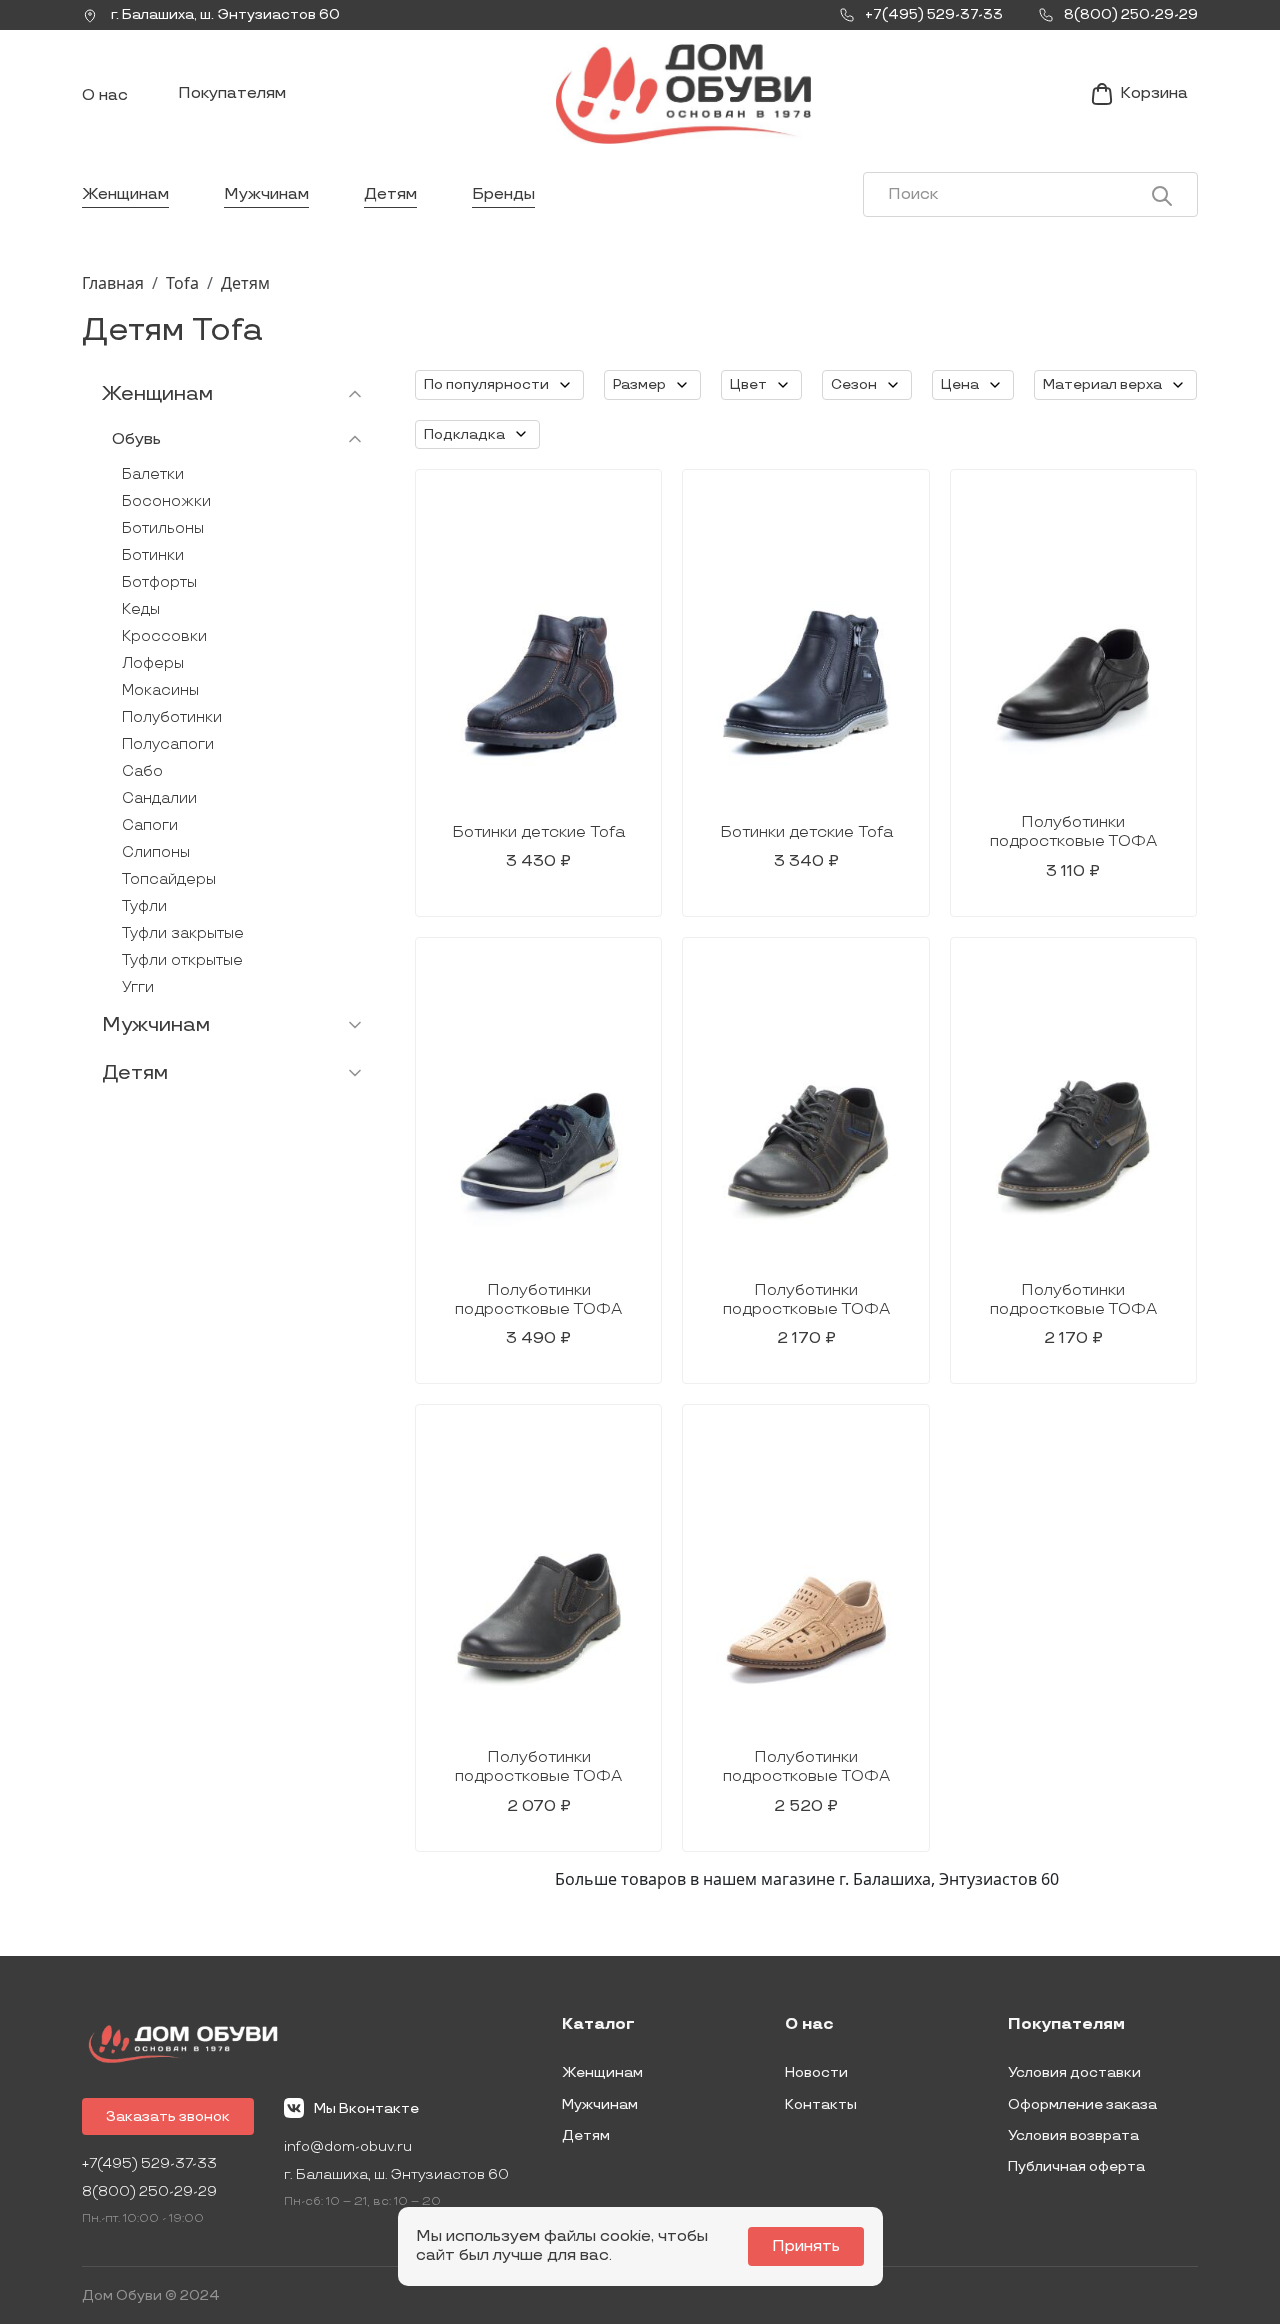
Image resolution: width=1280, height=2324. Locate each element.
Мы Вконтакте (366, 2108)
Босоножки (166, 501)
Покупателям (232, 93)
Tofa (182, 283)
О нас (105, 95)
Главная (113, 283)
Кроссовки (164, 636)
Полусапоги (168, 744)
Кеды (141, 609)
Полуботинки (172, 717)
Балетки (153, 474)
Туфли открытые (182, 960)
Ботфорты (159, 582)
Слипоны (156, 852)
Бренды (503, 194)
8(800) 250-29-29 (149, 2191)
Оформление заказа (1082, 2104)
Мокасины (160, 690)
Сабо (142, 771)
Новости (816, 2072)
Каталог (598, 2025)
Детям (390, 194)
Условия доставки (1074, 2072)
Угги (138, 987)
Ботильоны (163, 528)
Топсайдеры (169, 879)
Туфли (144, 906)
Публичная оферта (1076, 2166)
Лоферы (153, 663)
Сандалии (159, 798)
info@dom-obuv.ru (348, 2146)
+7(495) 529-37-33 (149, 2163)
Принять (806, 2246)
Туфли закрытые (183, 933)
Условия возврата (1073, 2135)
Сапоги (150, 825)
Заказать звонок (168, 2116)
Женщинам (125, 194)
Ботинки (153, 555)
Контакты (821, 2104)
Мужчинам (266, 194)
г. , (224, 14)
